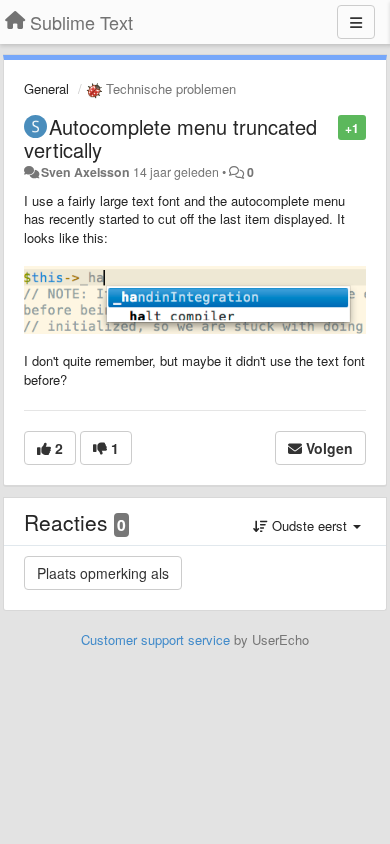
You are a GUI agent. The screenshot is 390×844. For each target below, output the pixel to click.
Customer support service (155, 639)
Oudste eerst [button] (309, 525)
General (46, 88)
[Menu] (356, 22)
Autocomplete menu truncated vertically (170, 138)
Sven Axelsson (85, 172)
